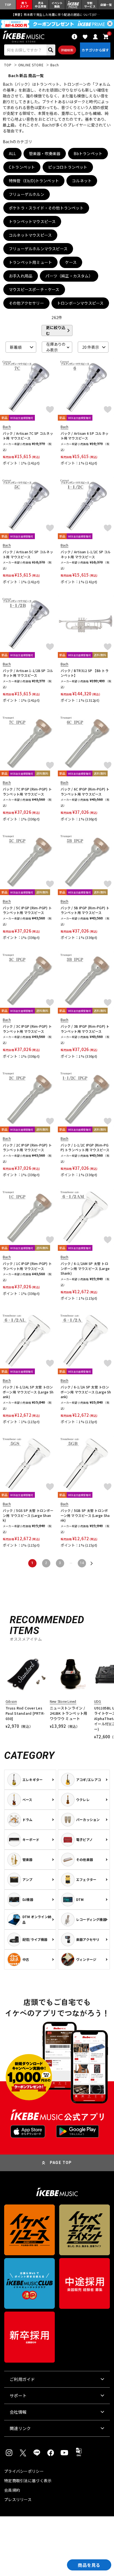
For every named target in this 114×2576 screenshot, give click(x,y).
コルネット (82, 181)
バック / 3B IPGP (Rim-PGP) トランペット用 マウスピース (85, 1029)
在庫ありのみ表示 (56, 347)
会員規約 (12, 2490)
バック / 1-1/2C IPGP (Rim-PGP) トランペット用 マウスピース (85, 1147)
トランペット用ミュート (30, 262)
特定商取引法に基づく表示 (28, 2481)
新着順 (16, 347)
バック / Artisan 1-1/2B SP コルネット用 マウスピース (28, 673)
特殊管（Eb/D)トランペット (34, 181)
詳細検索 (67, 50)
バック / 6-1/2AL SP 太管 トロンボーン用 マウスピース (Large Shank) (28, 1392)
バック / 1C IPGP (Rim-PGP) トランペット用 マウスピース (27, 1266)
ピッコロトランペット (68, 167)
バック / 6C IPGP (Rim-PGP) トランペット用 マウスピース (85, 791)
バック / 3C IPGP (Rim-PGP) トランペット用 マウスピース (27, 1029)
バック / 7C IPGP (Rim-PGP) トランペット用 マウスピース (27, 791)
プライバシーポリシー (24, 2471)
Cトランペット (22, 167)
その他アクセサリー (26, 303)
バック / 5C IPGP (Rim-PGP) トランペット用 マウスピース (27, 910)
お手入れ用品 (21, 276)
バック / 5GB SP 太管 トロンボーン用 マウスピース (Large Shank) (85, 1515)
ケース (71, 262)
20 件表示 (91, 347)
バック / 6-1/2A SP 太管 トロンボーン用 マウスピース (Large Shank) (86, 1392)
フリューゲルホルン (27, 194)
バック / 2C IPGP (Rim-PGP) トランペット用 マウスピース (27, 1147)
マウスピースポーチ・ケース (34, 289)
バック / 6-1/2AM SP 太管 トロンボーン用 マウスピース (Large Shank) (85, 1268)
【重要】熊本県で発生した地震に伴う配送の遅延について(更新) (57, 14)
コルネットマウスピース (30, 235)
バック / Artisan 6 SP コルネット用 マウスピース (85, 436)
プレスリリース (18, 2499)
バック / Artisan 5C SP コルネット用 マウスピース (28, 554)
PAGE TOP (61, 2163)
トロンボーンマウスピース (80, 303)
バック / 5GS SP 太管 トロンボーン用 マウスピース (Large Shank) (28, 1515)
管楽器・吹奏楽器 (45, 153)
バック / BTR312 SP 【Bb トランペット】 (85, 673)
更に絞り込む (56, 330)
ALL (12, 153)
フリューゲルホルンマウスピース (38, 249)
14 (82, 1563)
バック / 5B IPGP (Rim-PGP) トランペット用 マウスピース (85, 910)
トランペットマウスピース (32, 221)
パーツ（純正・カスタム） (69, 276)
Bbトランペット (88, 153)
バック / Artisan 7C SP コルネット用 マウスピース (28, 436)
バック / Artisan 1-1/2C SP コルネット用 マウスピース (86, 554)
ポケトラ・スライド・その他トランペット (46, 208)
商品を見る (89, 2565)
